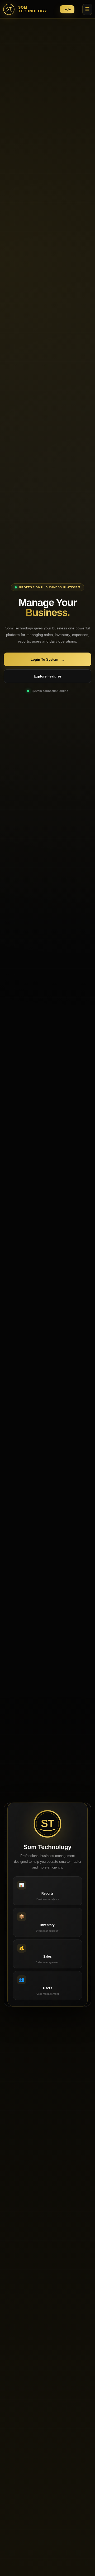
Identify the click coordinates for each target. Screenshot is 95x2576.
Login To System (47, 660)
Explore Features (48, 676)
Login (67, 9)
